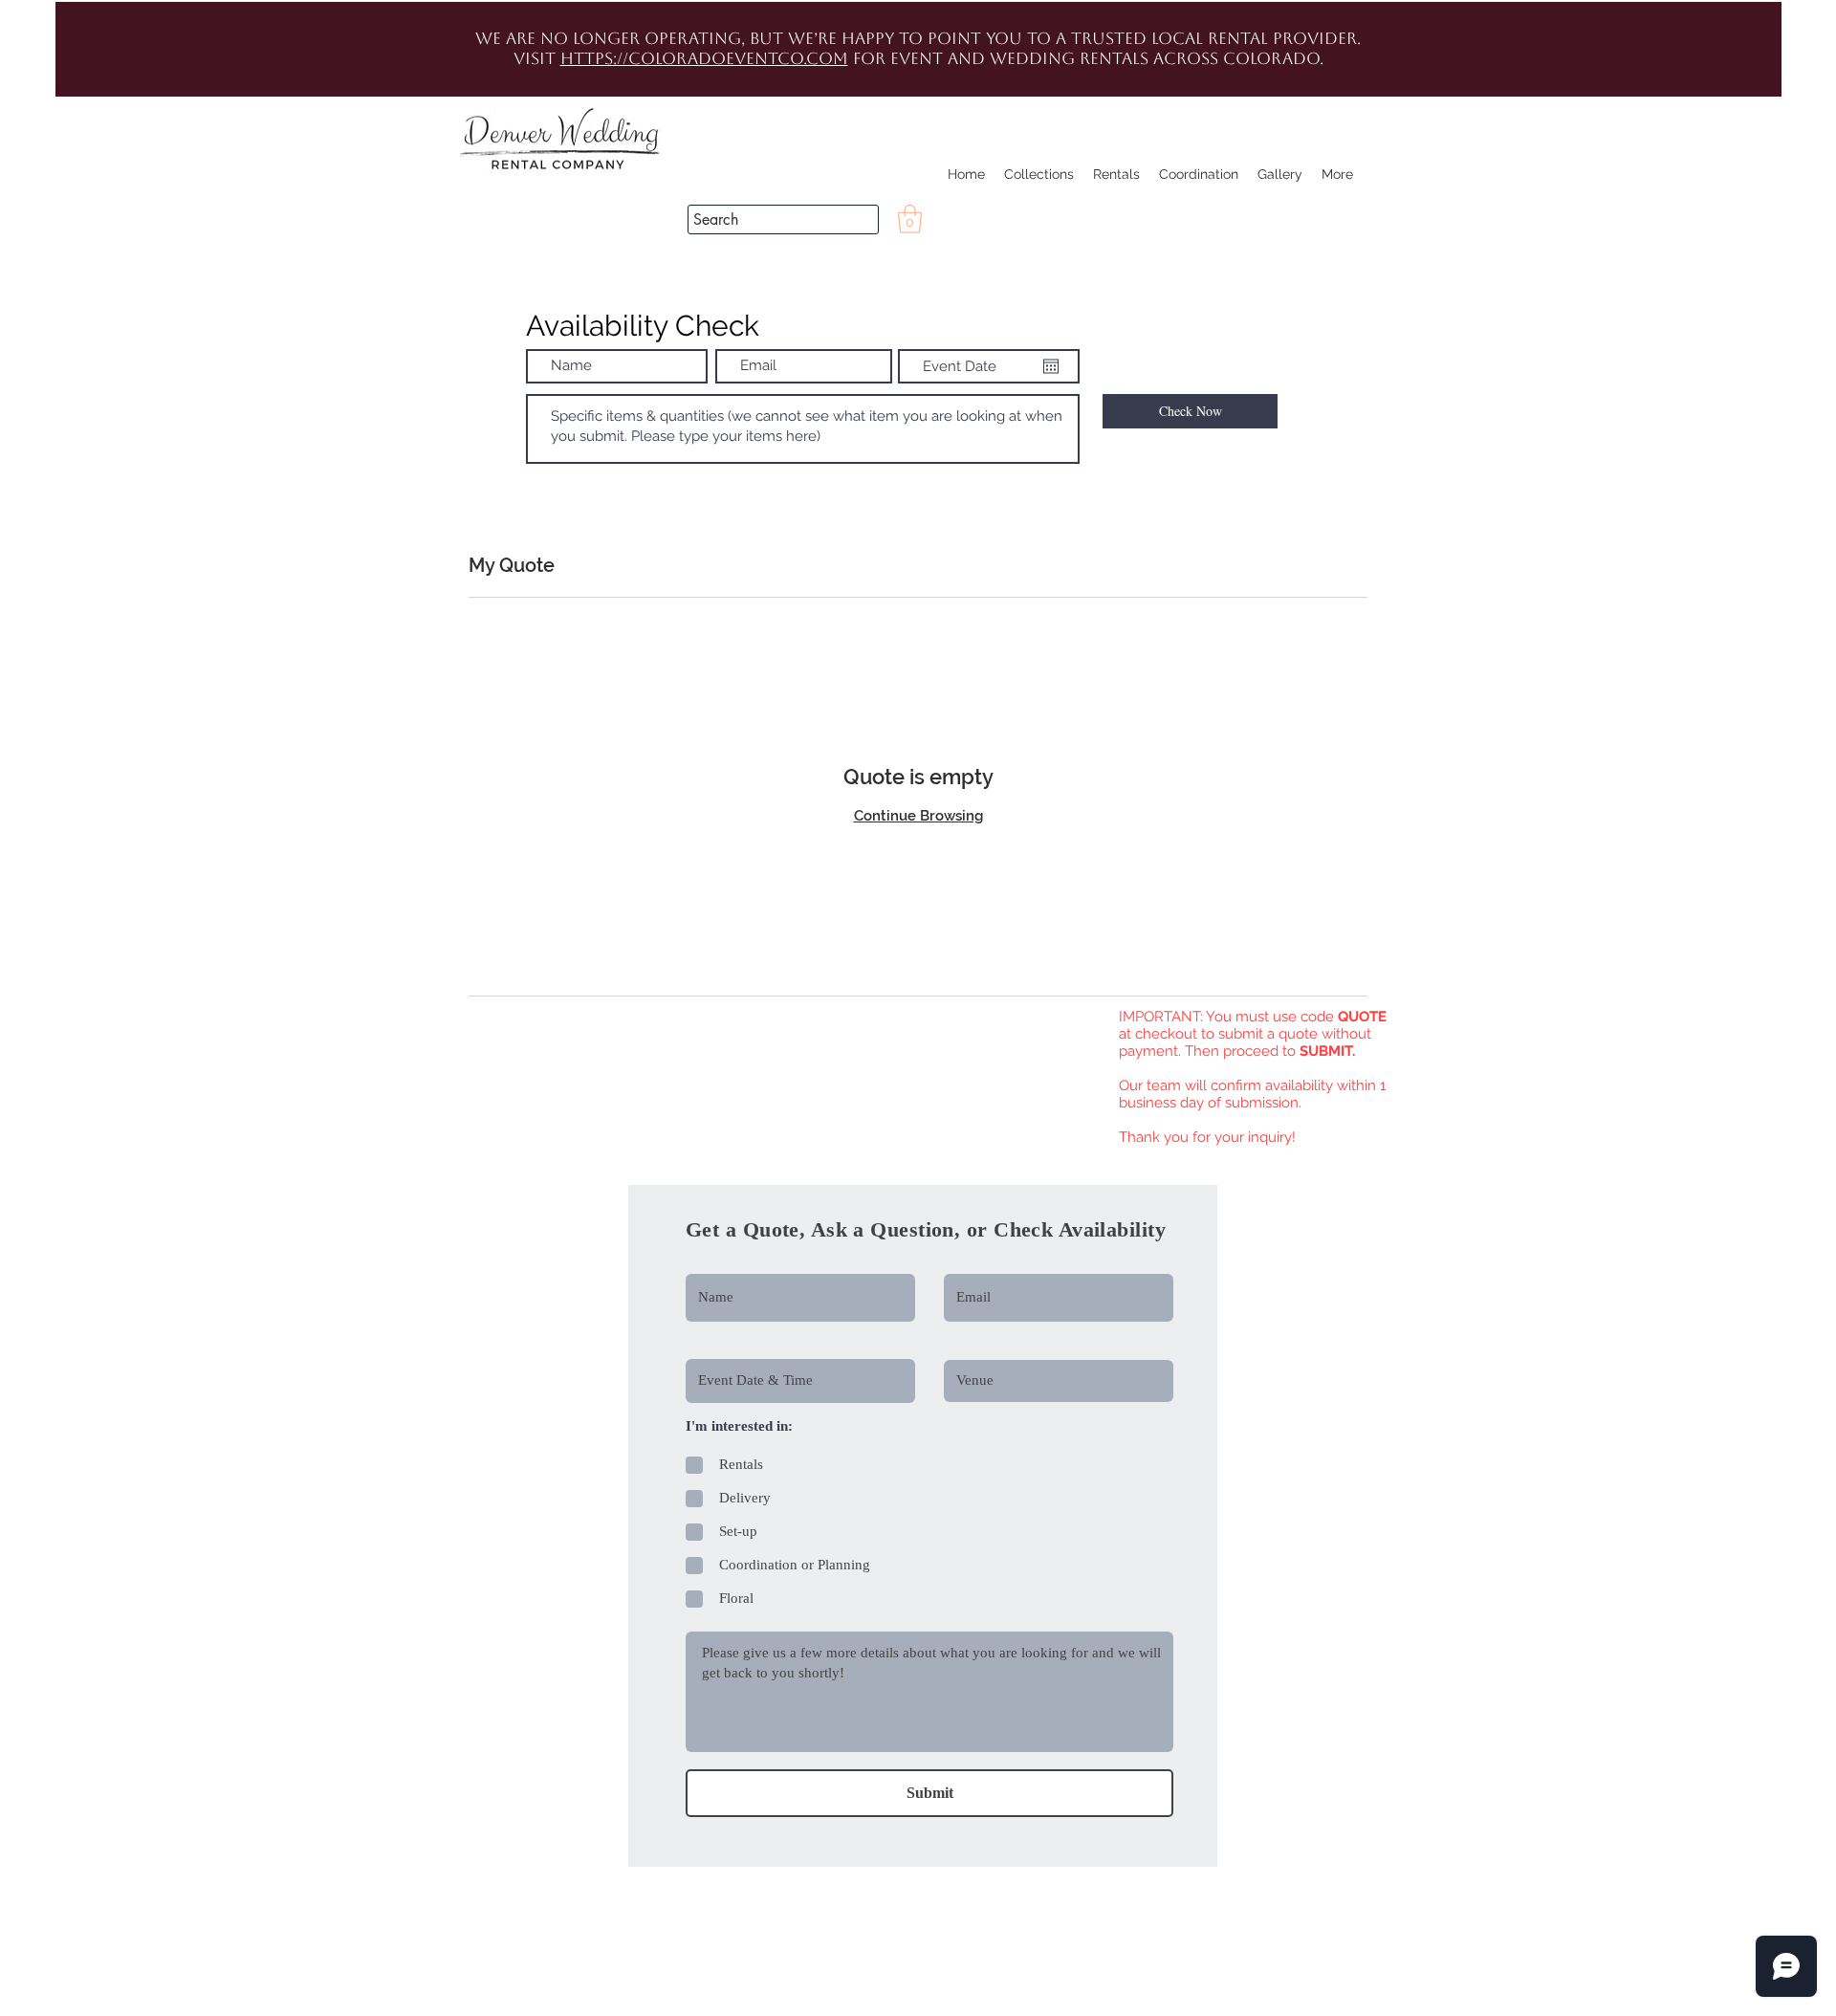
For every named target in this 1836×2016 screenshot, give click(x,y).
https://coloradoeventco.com (704, 58)
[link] (910, 219)
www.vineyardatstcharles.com (510, 1165)
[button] (1745, 325)
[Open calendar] (1051, 366)
